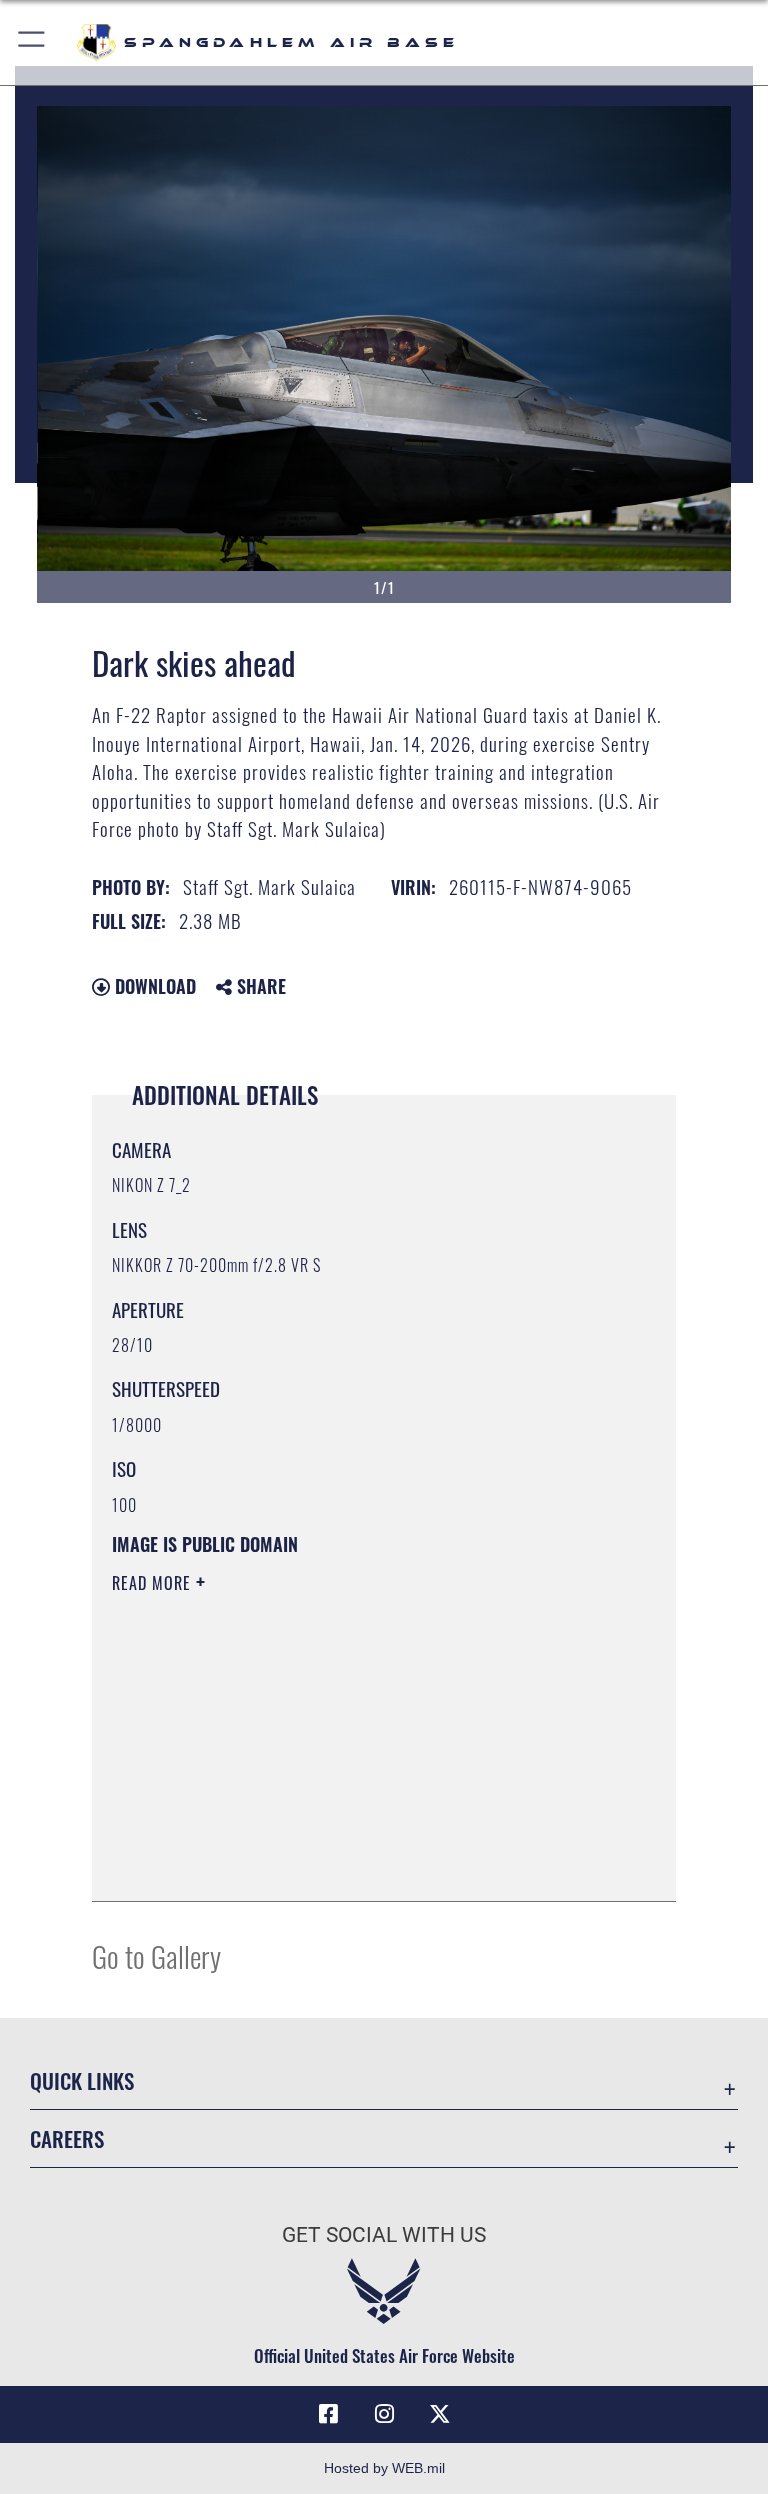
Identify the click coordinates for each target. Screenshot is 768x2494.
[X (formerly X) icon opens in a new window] (440, 2414)
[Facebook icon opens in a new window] (328, 2414)
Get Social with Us (384, 2235)
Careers (67, 2138)
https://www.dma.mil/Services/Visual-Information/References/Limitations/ (346, 1738)
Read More (154, 1583)
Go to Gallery (156, 1955)
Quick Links (82, 2080)
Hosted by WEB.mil (384, 2468)
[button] (32, 42)
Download (153, 986)
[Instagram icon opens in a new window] (384, 2414)
